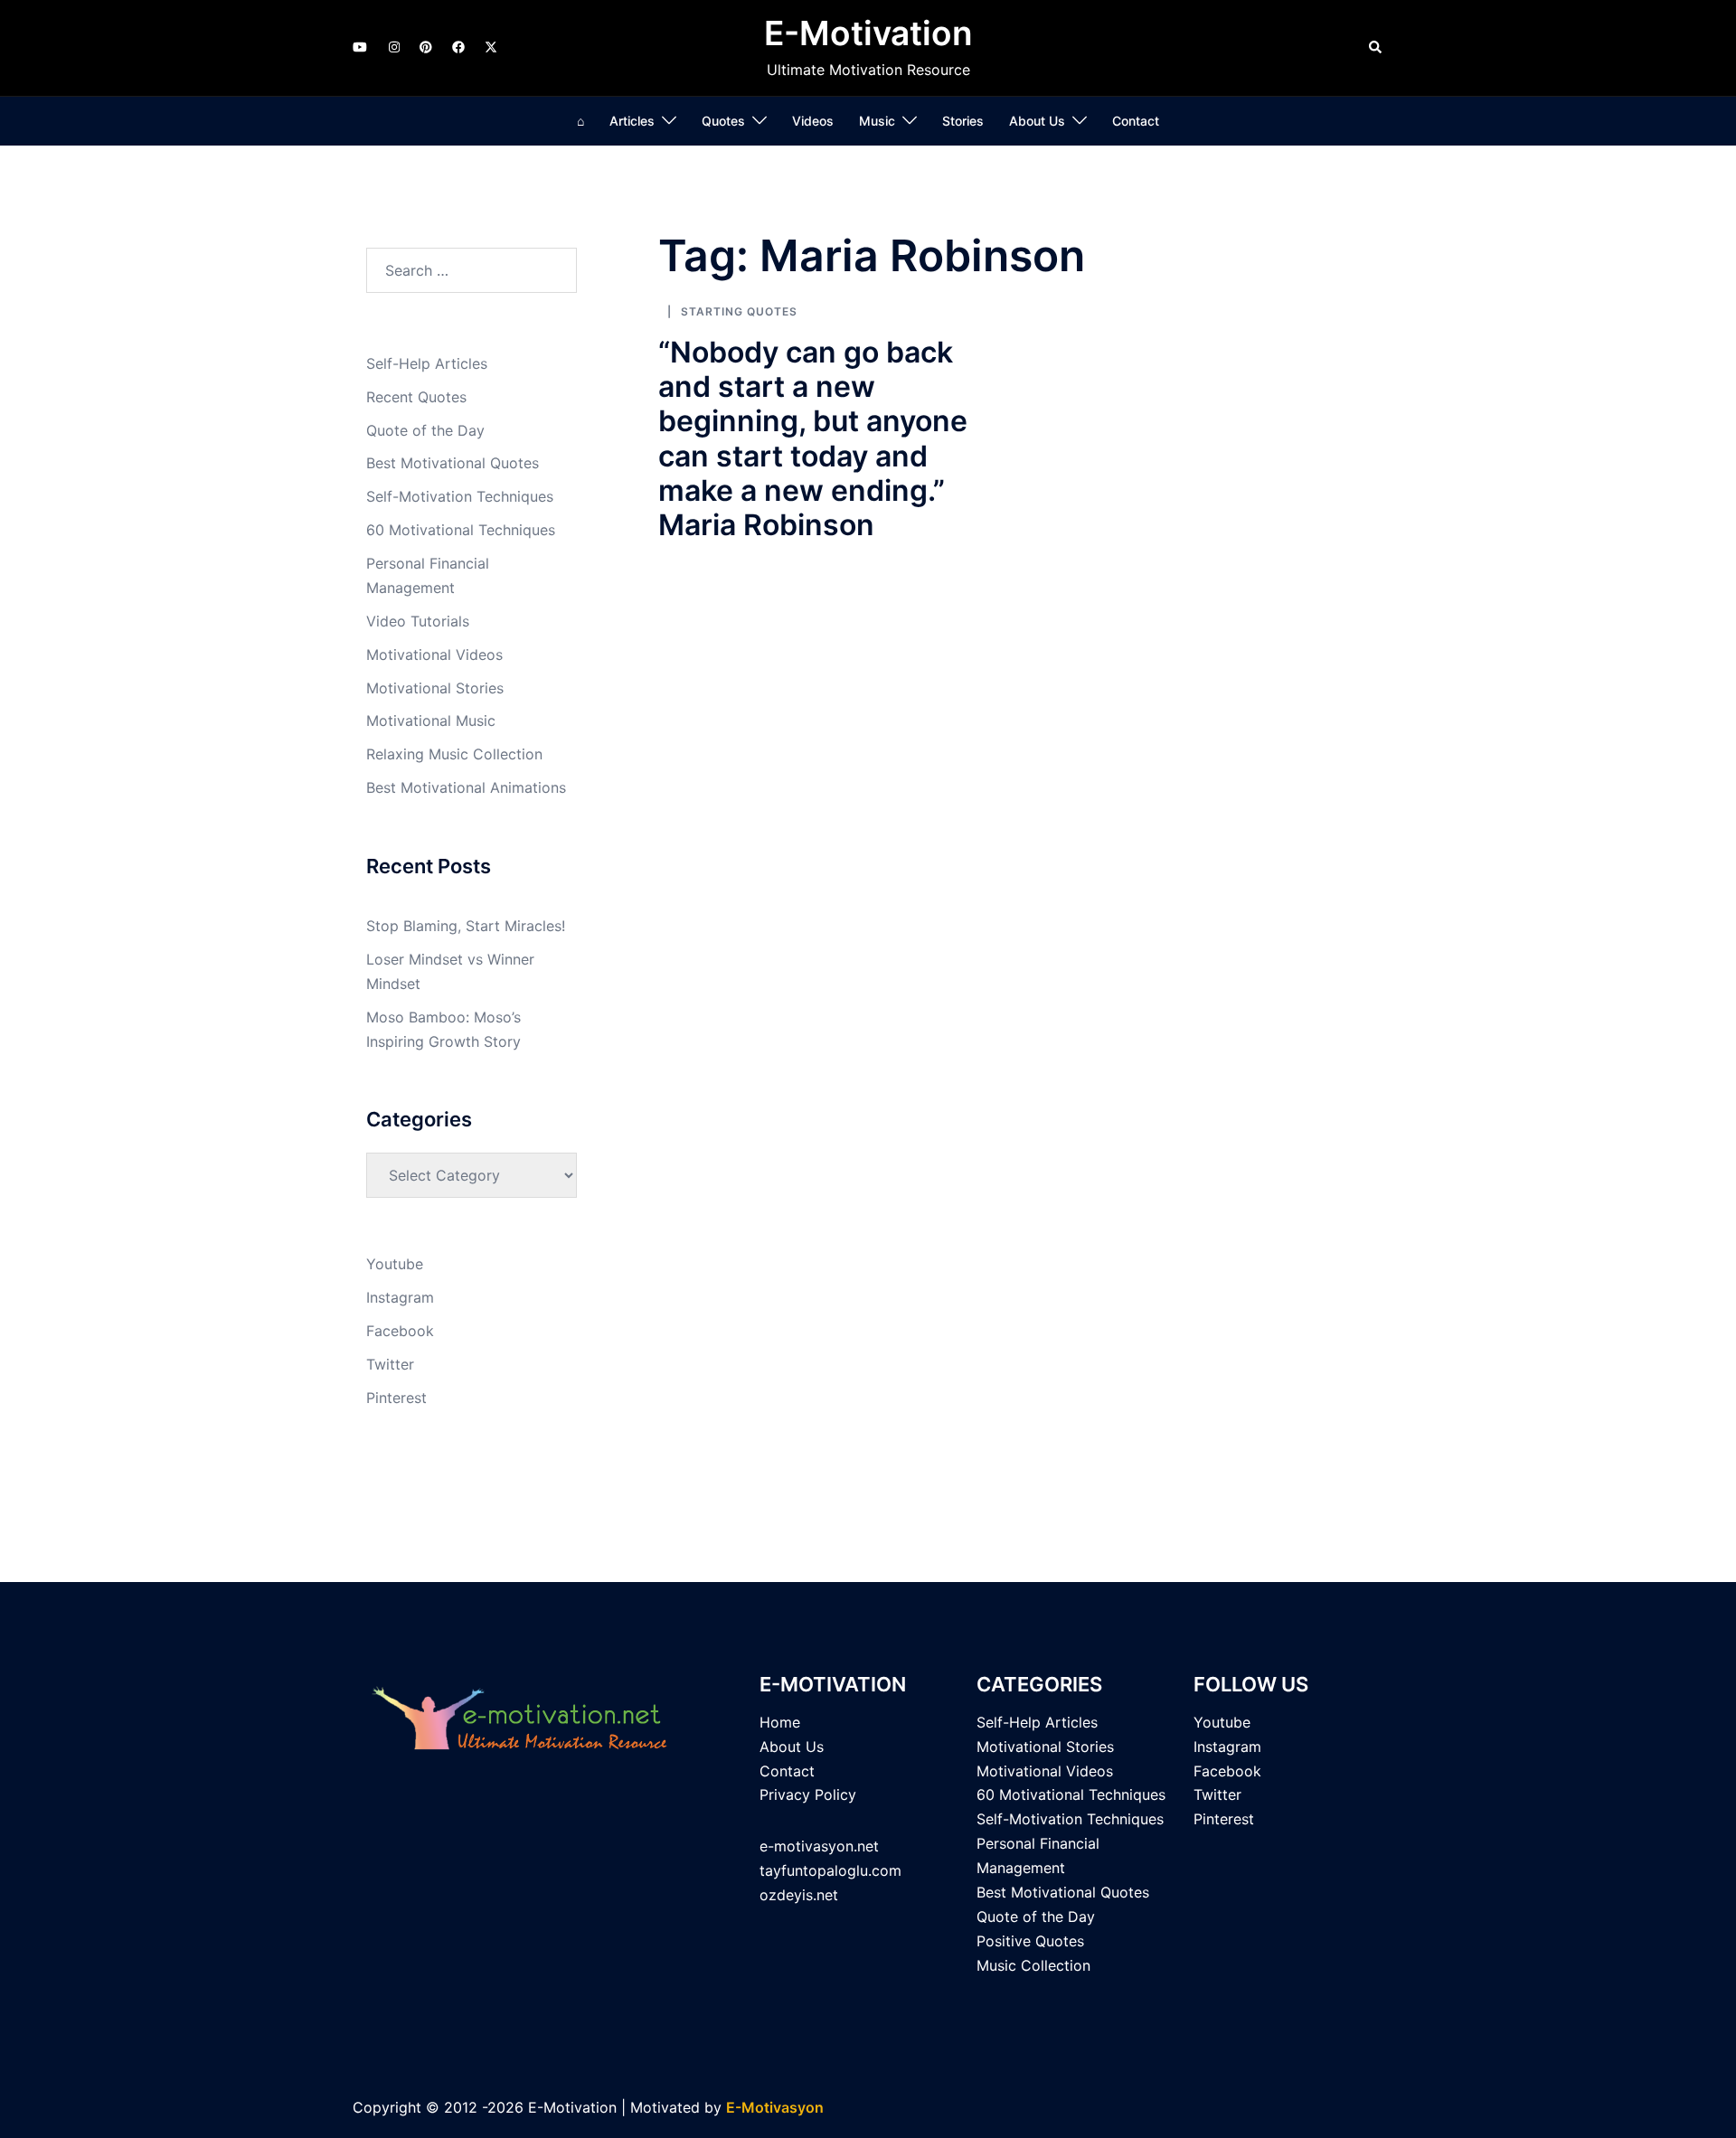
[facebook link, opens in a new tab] (458, 47)
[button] (1376, 48)
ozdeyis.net (799, 1895)
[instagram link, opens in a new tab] (392, 47)
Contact (1136, 121)
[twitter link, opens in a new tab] (490, 47)
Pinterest (396, 1398)
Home (780, 1722)
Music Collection (1033, 1965)
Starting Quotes (739, 311)
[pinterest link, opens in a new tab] (425, 47)
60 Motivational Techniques (461, 530)
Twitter (390, 1364)
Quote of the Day (425, 430)
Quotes (723, 121)
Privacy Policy (808, 1794)
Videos (813, 121)
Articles (632, 121)
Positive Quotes (1030, 1941)
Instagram (400, 1297)
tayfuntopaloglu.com (830, 1870)
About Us (1037, 121)
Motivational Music (431, 721)
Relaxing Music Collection (454, 754)
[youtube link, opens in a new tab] (360, 47)
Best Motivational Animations (466, 787)
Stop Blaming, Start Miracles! (466, 926)
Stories (963, 121)
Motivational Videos (434, 655)
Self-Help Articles (427, 363)
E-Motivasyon (775, 2107)
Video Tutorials (418, 621)
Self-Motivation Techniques (460, 496)
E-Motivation (868, 33)
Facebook (400, 1331)
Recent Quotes (416, 397)
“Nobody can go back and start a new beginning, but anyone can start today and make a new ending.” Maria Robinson (813, 439)
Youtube (395, 1264)
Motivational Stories (435, 688)
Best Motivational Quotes (453, 463)
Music (877, 121)
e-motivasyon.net (819, 1846)
